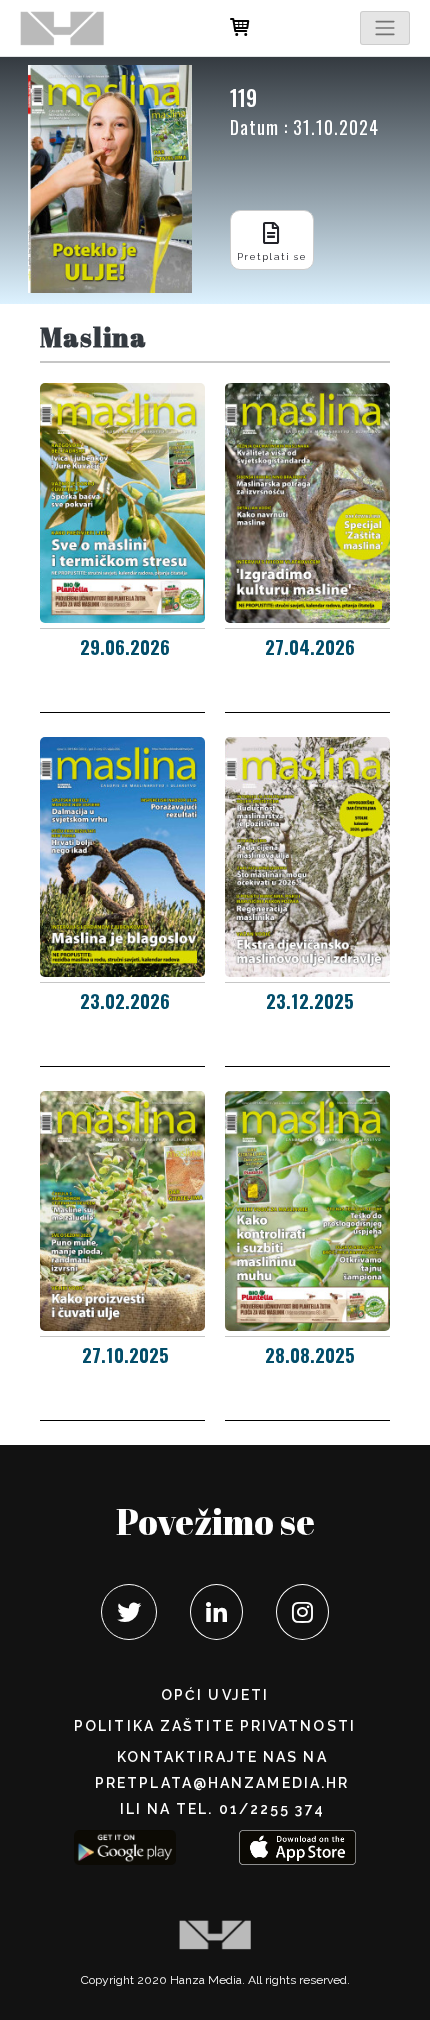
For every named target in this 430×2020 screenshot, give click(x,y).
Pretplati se (272, 256)
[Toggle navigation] (385, 28)
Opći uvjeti (215, 1695)
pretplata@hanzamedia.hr (222, 1783)
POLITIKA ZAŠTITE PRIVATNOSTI (215, 1726)
